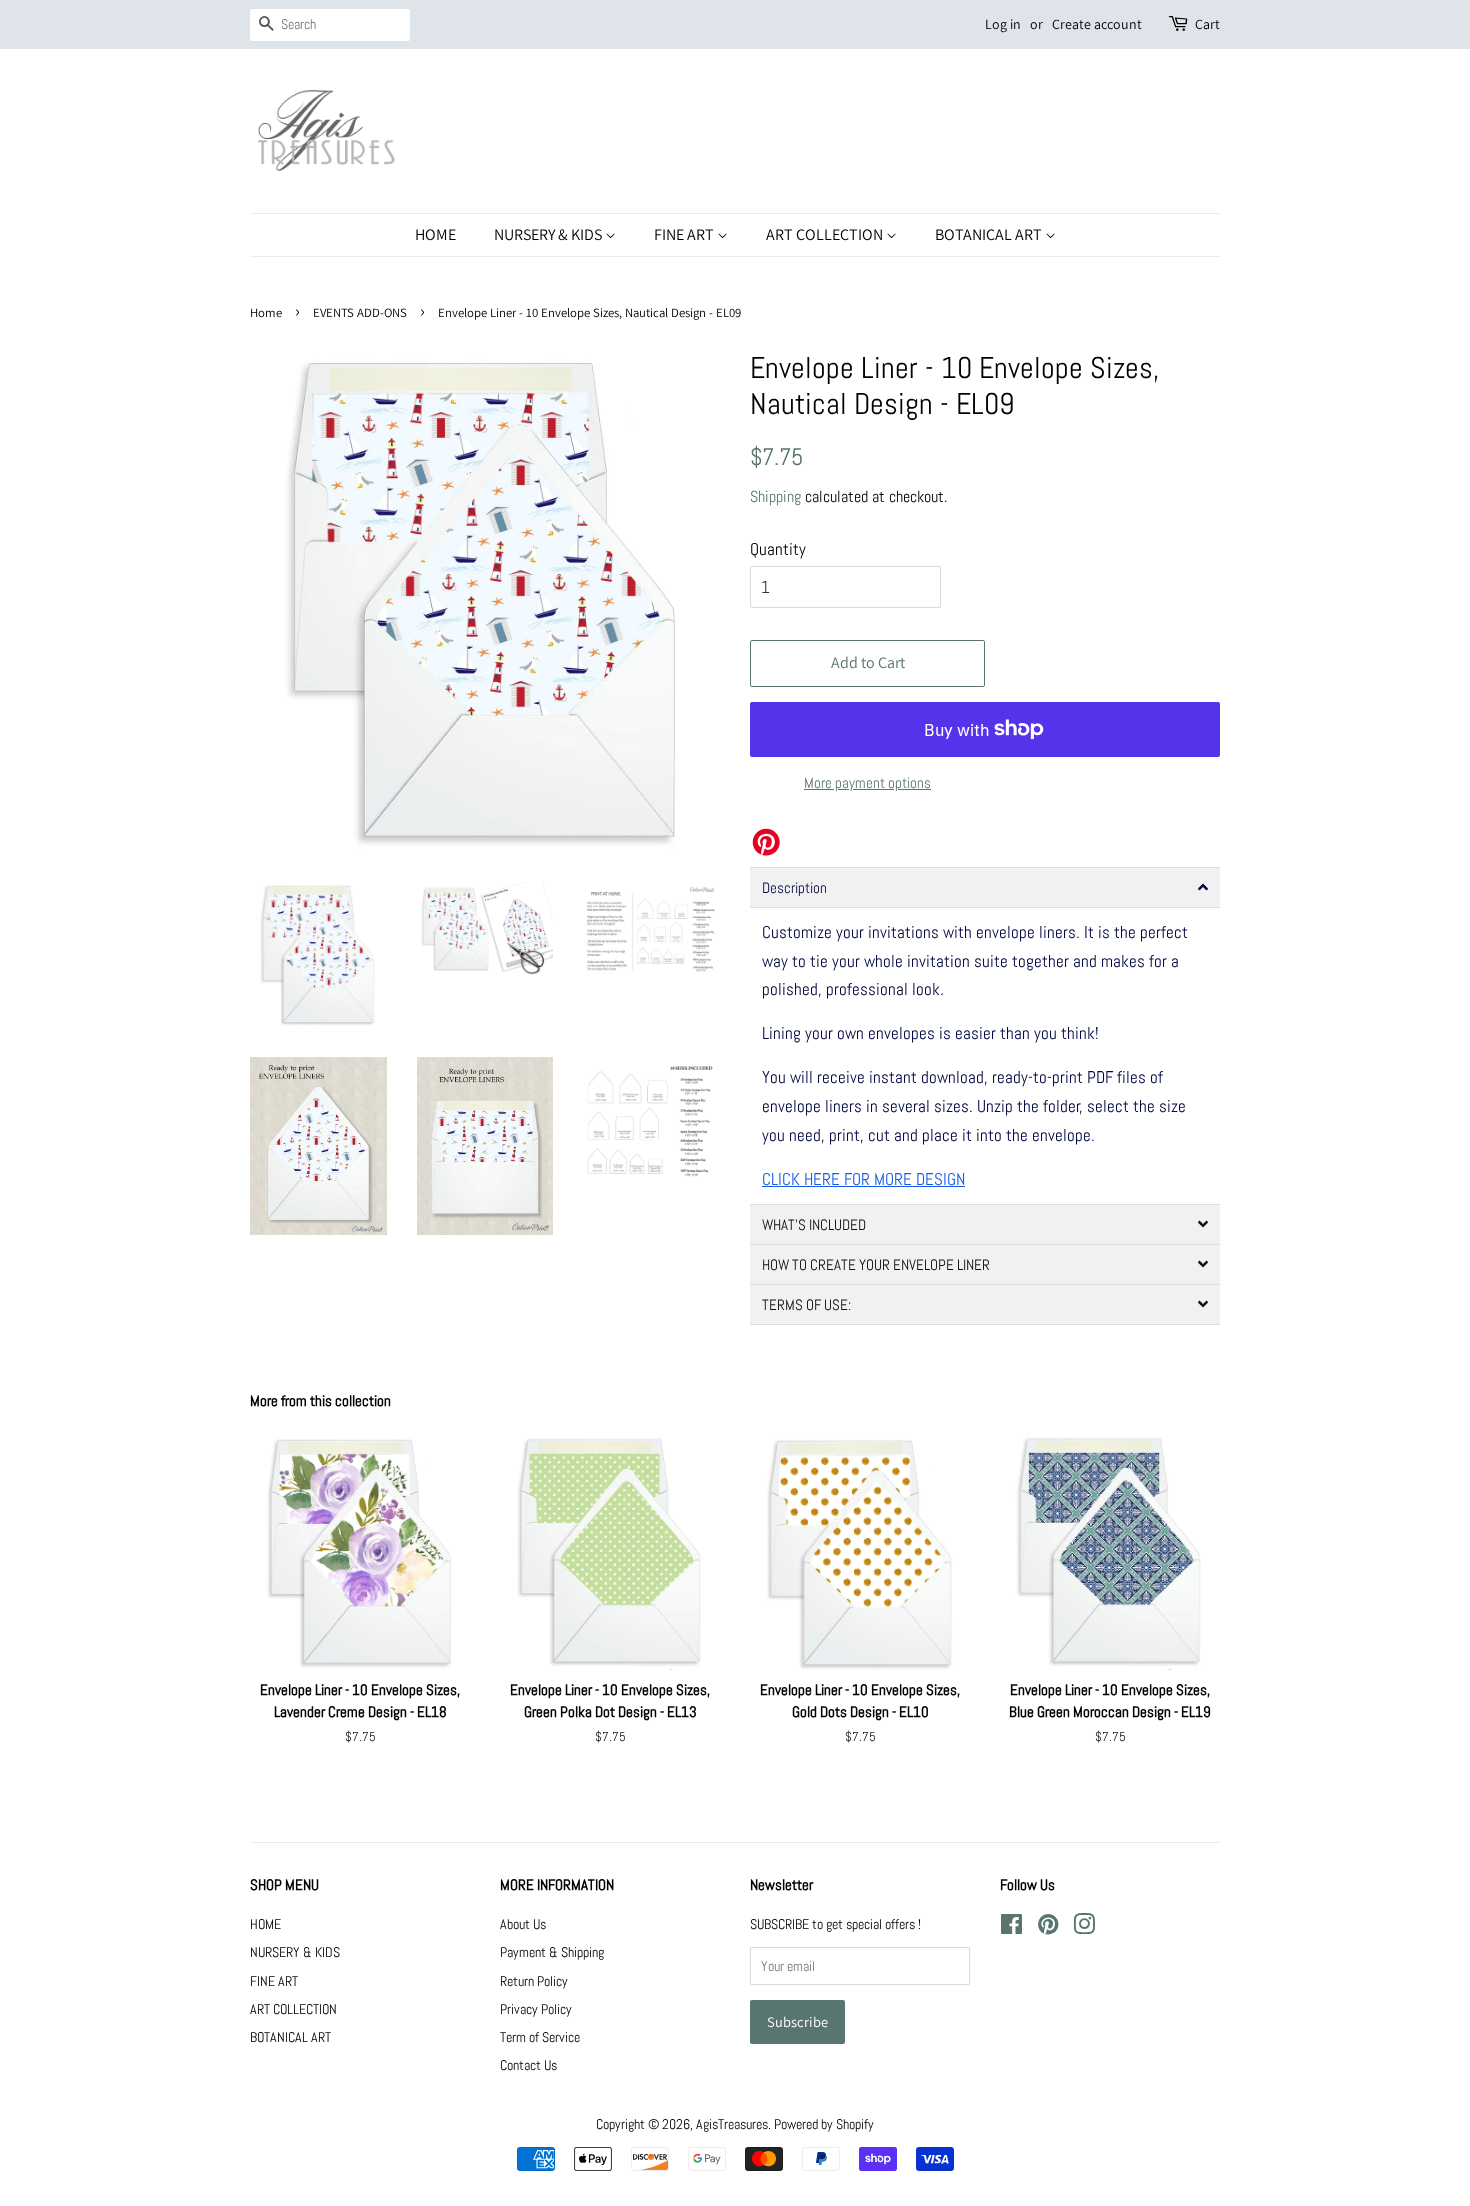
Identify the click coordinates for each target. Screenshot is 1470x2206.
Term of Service (540, 2037)
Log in (1003, 24)
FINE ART (685, 234)
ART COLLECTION (826, 234)
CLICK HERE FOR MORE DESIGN (863, 1179)
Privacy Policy (536, 2009)
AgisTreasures (732, 2124)
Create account (1097, 24)
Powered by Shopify (824, 2124)
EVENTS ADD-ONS (360, 312)
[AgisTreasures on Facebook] (1011, 1928)
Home (266, 312)
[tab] (985, 887)
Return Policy (534, 1981)
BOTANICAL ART (990, 234)
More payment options (867, 782)
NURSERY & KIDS (549, 234)
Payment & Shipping (552, 1952)
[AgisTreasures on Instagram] (1084, 1928)
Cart (1207, 24)
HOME (435, 234)
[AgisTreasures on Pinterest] (1048, 1928)
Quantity (778, 549)
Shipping (775, 496)
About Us (523, 1924)
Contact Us (528, 2065)
